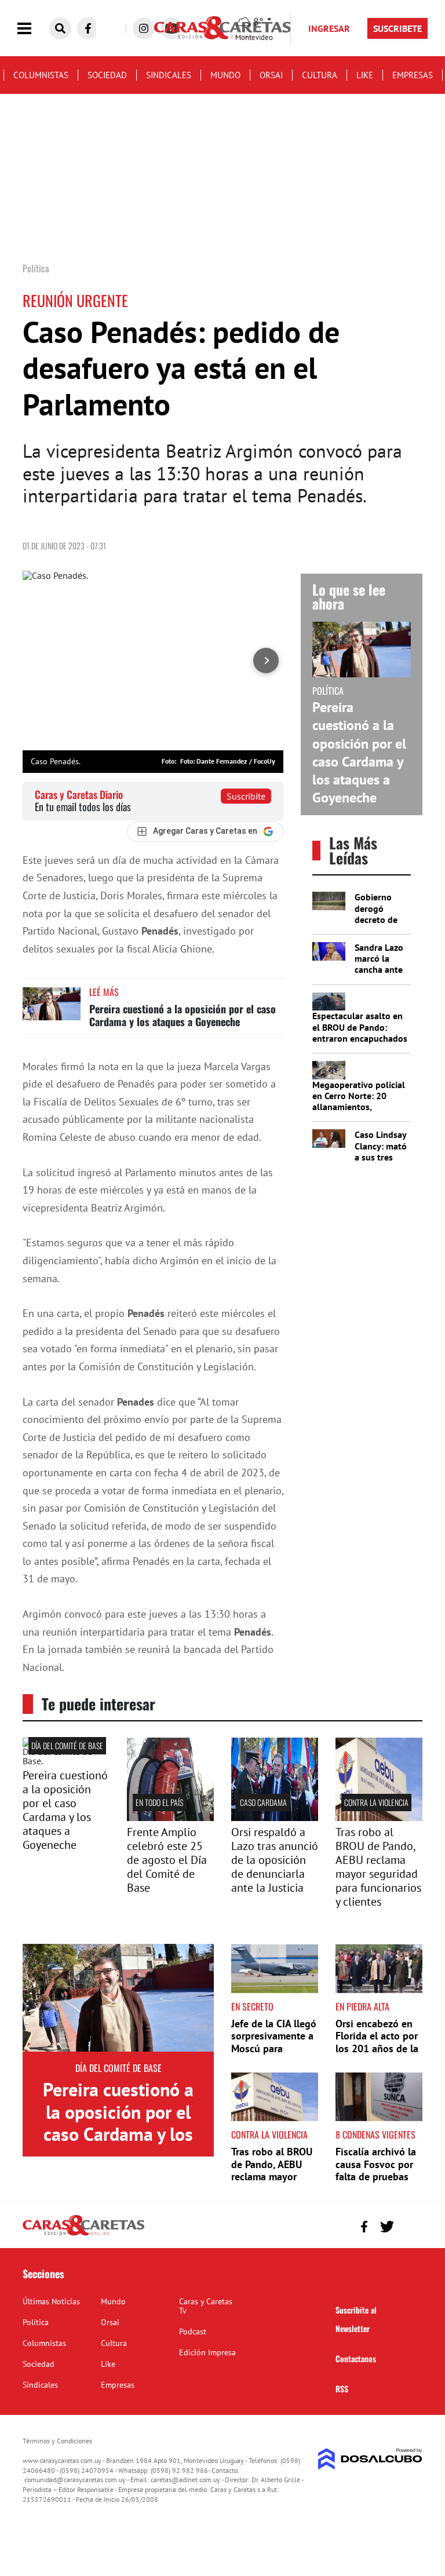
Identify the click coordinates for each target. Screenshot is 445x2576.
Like (365, 75)
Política (36, 2322)
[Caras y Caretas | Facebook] (88, 28)
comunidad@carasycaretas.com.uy (75, 2480)
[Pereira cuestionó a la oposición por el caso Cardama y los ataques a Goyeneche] (52, 1009)
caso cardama (263, 1802)
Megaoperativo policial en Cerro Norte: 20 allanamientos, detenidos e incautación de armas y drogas (360, 1107)
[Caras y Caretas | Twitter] (387, 2227)
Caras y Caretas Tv (206, 2306)
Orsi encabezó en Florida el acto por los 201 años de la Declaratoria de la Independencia (377, 2048)
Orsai (271, 75)
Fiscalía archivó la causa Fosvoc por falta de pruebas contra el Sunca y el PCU (376, 2177)
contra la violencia (376, 1802)
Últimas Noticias (51, 2301)
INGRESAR (329, 28)
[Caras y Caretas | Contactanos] (409, 2225)
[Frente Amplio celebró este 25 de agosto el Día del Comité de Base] (170, 1818)
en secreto (252, 2006)
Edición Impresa (207, 2352)
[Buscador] (60, 28)
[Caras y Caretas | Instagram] (144, 28)
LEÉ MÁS (104, 992)
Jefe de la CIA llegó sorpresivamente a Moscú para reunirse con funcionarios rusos (274, 2048)
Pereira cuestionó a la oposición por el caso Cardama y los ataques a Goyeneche (183, 1015)
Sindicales (169, 75)
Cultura (320, 75)
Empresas (413, 75)
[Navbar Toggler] (33, 29)
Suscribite (246, 796)
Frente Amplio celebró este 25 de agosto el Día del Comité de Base (167, 1860)
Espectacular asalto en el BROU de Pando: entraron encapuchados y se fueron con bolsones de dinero (360, 1038)
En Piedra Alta (362, 2006)
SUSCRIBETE (397, 28)
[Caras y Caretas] (83, 2235)
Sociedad (107, 75)
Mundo (225, 75)
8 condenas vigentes (375, 2134)
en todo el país (159, 1802)
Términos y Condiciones (57, 2441)
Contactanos (356, 2358)
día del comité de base (67, 1745)
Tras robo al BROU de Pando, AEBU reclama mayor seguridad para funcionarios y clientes (378, 1867)
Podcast (193, 2331)
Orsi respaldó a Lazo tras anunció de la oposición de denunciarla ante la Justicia (275, 1860)
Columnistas (41, 75)
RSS (342, 2389)
